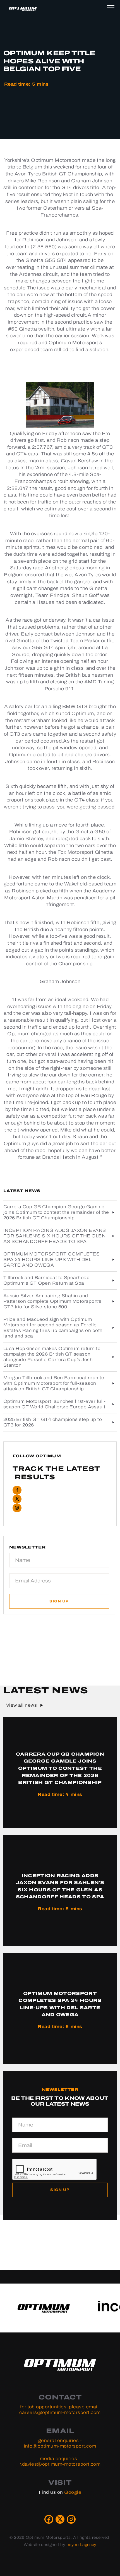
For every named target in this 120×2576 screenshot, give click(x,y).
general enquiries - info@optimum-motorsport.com (60, 2443)
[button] (112, 7)
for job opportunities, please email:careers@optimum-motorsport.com (60, 2410)
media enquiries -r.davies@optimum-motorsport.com (60, 2461)
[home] (23, 9)
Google (73, 2492)
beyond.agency (81, 2545)
